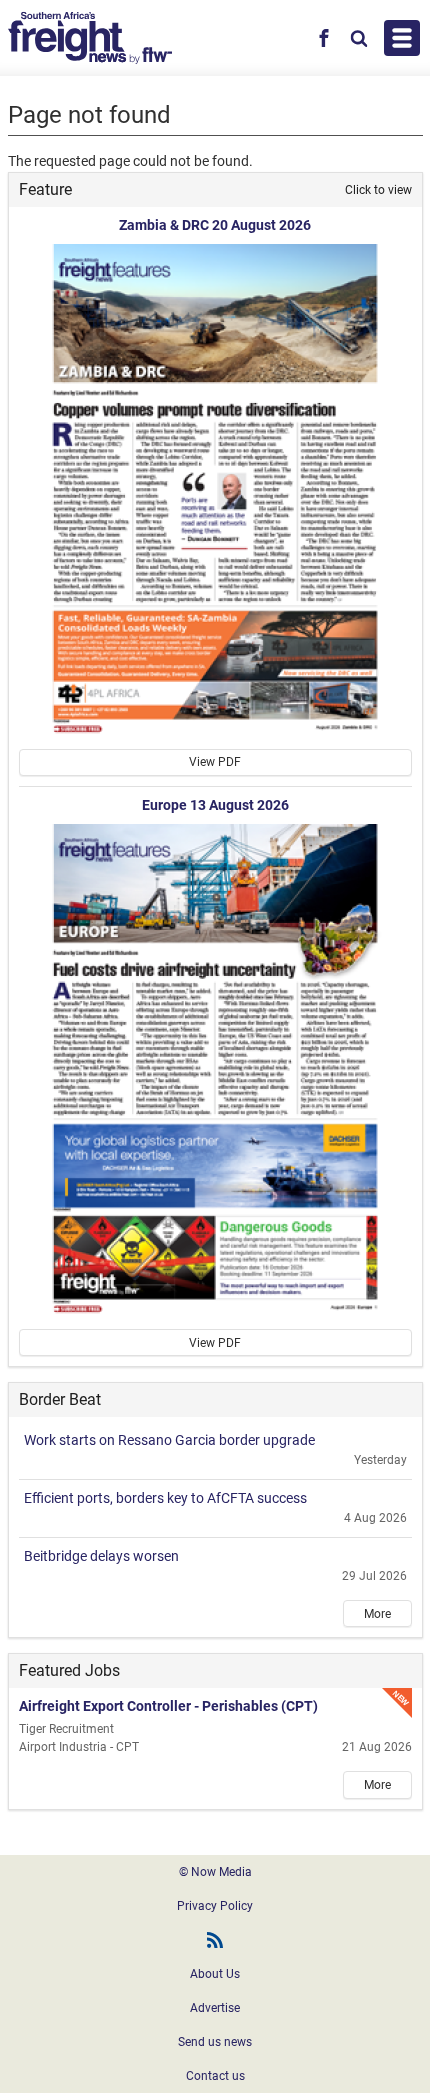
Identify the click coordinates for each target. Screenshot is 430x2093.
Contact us (215, 2076)
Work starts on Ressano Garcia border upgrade (169, 1440)
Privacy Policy (215, 1906)
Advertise (215, 2008)
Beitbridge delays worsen (101, 1556)
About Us (215, 1974)
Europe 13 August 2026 (215, 805)
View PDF (215, 762)
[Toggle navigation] (402, 38)
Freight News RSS (215, 1940)
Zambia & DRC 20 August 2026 (215, 225)
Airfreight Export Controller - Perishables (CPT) (168, 1706)
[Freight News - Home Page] (90, 38)
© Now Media (215, 1872)
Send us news (215, 2042)
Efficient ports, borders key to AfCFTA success (165, 1498)
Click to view (378, 190)
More (377, 1614)
